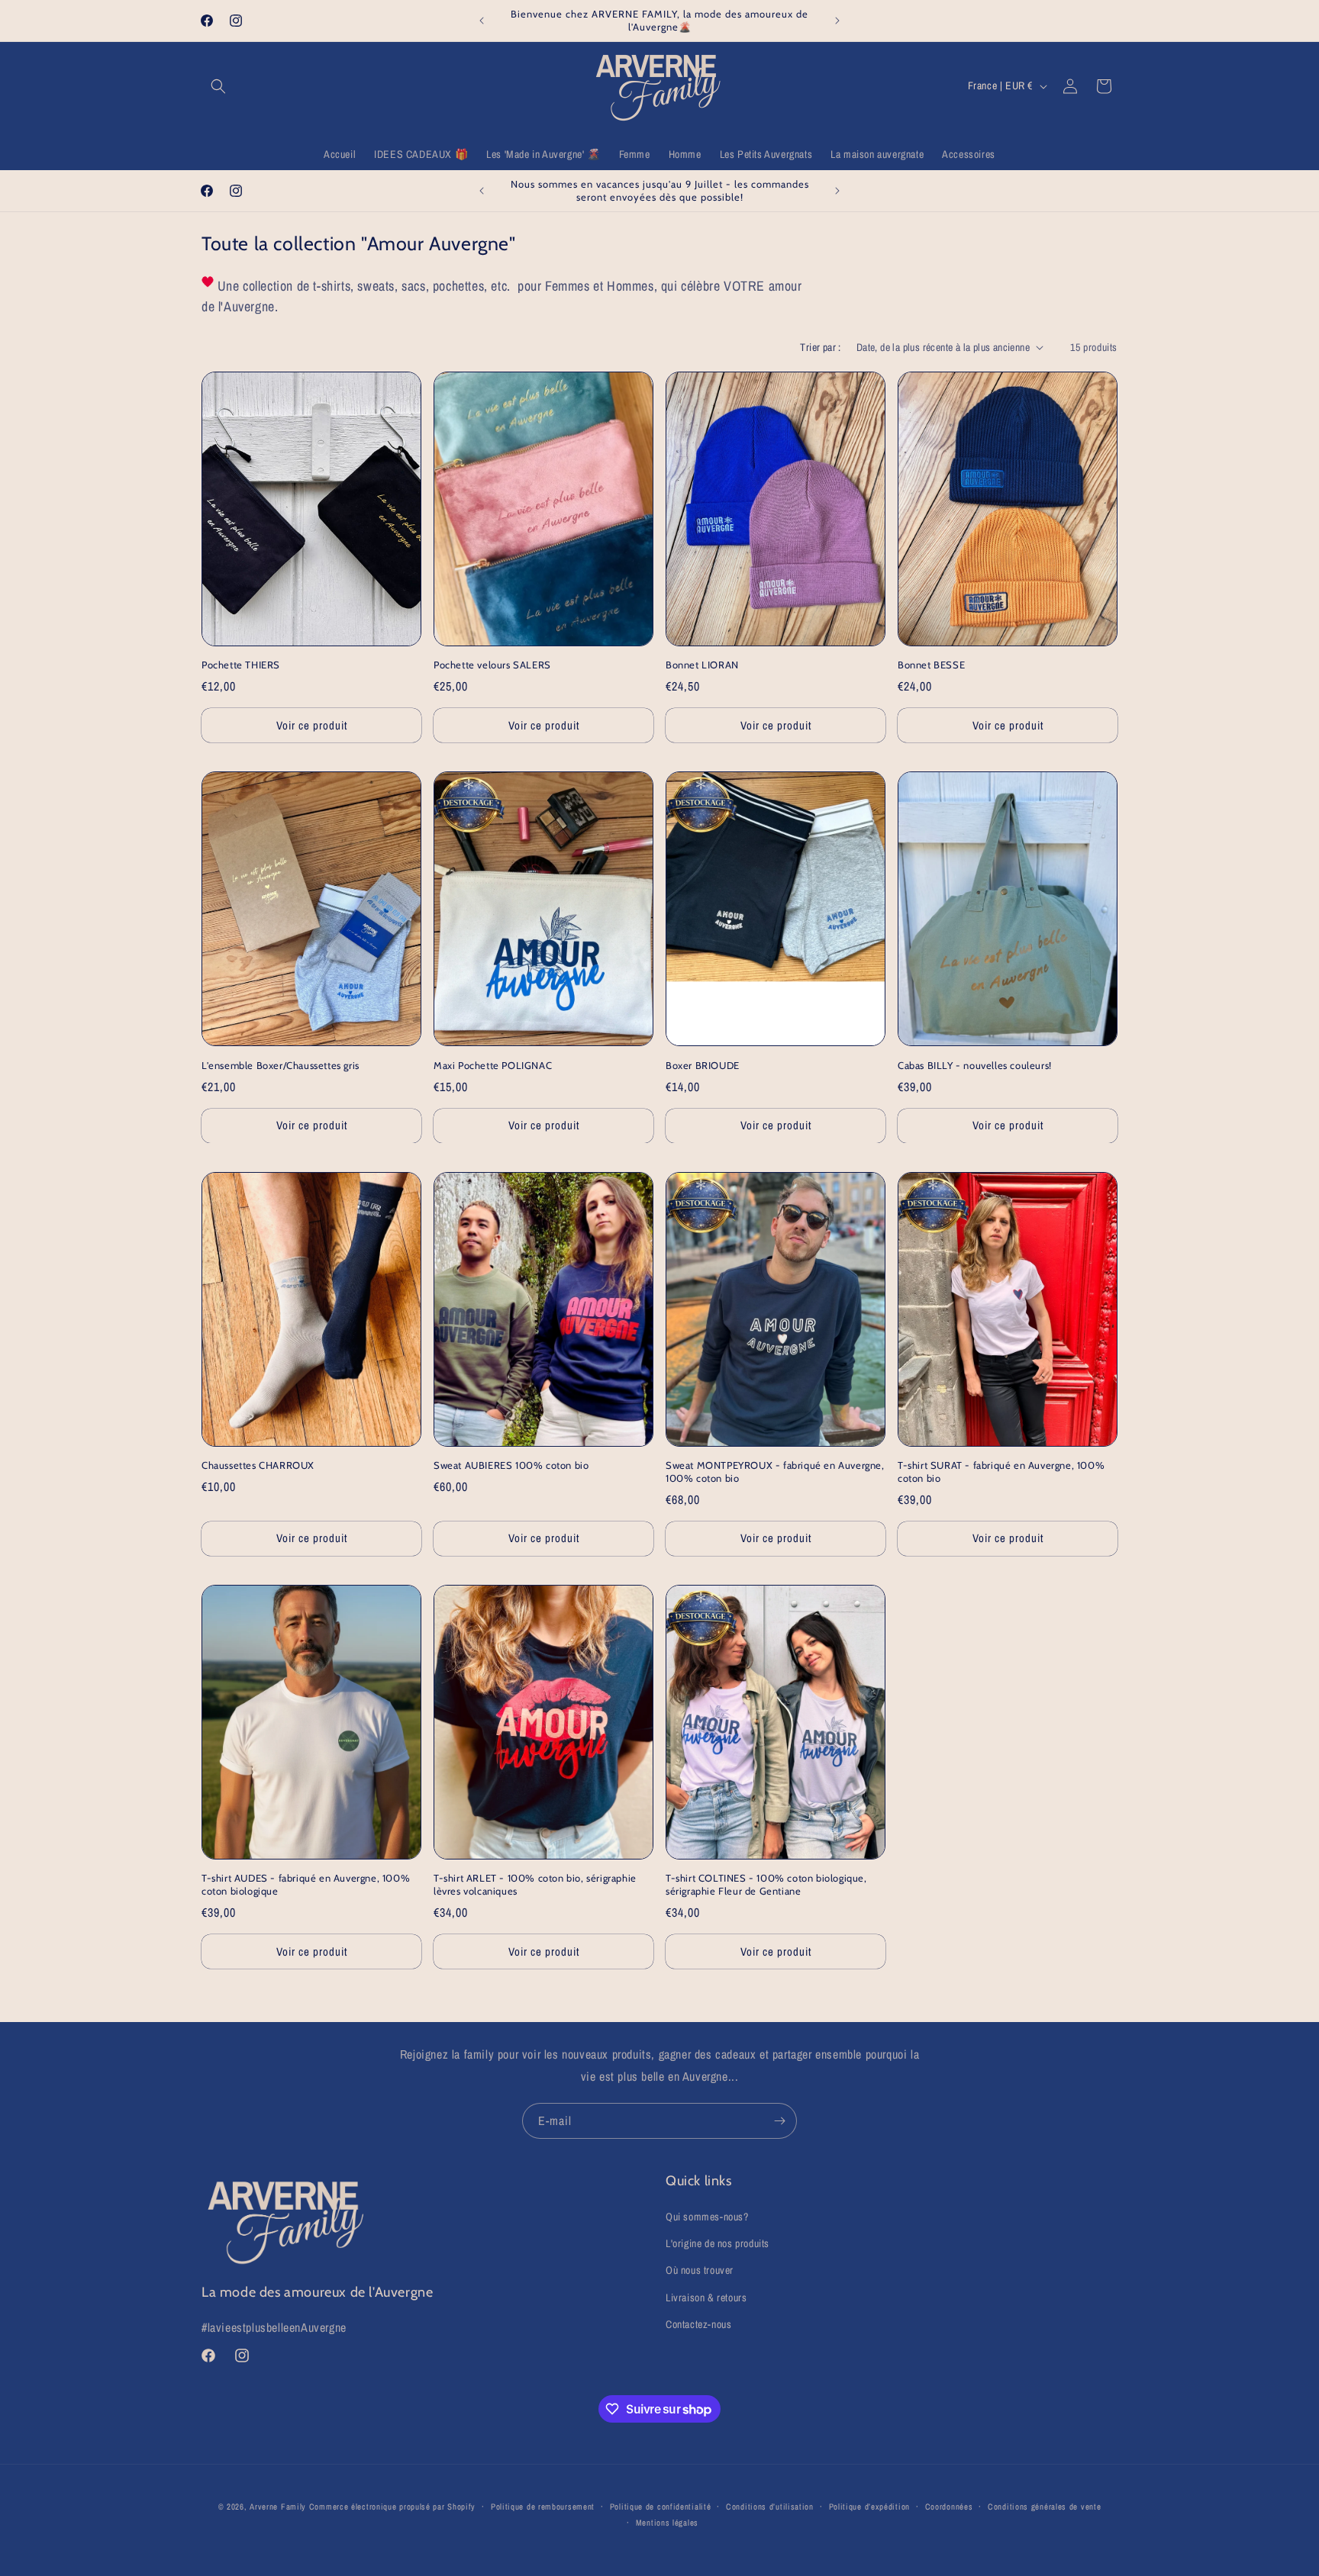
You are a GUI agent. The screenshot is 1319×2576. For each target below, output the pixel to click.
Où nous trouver (700, 2270)
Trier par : (820, 347)
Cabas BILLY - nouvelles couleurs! (975, 1065)
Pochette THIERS (241, 665)
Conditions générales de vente (1044, 2507)
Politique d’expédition (869, 2507)
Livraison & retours (706, 2297)
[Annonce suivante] (837, 21)
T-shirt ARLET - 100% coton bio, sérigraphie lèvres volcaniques (535, 1884)
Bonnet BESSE (931, 665)
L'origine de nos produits (718, 2243)
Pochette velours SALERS (492, 665)
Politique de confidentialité (661, 2507)
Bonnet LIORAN (702, 665)
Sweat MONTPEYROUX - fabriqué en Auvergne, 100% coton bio (775, 1472)
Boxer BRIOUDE (703, 1065)
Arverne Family (278, 2507)
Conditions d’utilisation (770, 2507)
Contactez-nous (698, 2324)
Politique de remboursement (543, 2507)
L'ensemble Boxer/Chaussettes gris (281, 1065)
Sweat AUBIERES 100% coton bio (511, 1465)
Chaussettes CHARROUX (258, 1465)
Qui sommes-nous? (707, 2217)
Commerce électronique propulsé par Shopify (392, 2507)
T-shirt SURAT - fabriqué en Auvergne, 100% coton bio (1001, 1472)
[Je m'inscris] (779, 2121)
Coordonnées (949, 2507)
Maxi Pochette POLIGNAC (493, 1065)
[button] (218, 86)
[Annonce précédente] (482, 21)
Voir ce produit (312, 725)
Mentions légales (667, 2523)
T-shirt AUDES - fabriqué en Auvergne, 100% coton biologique (306, 1884)
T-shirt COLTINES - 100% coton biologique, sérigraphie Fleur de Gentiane (766, 1884)
